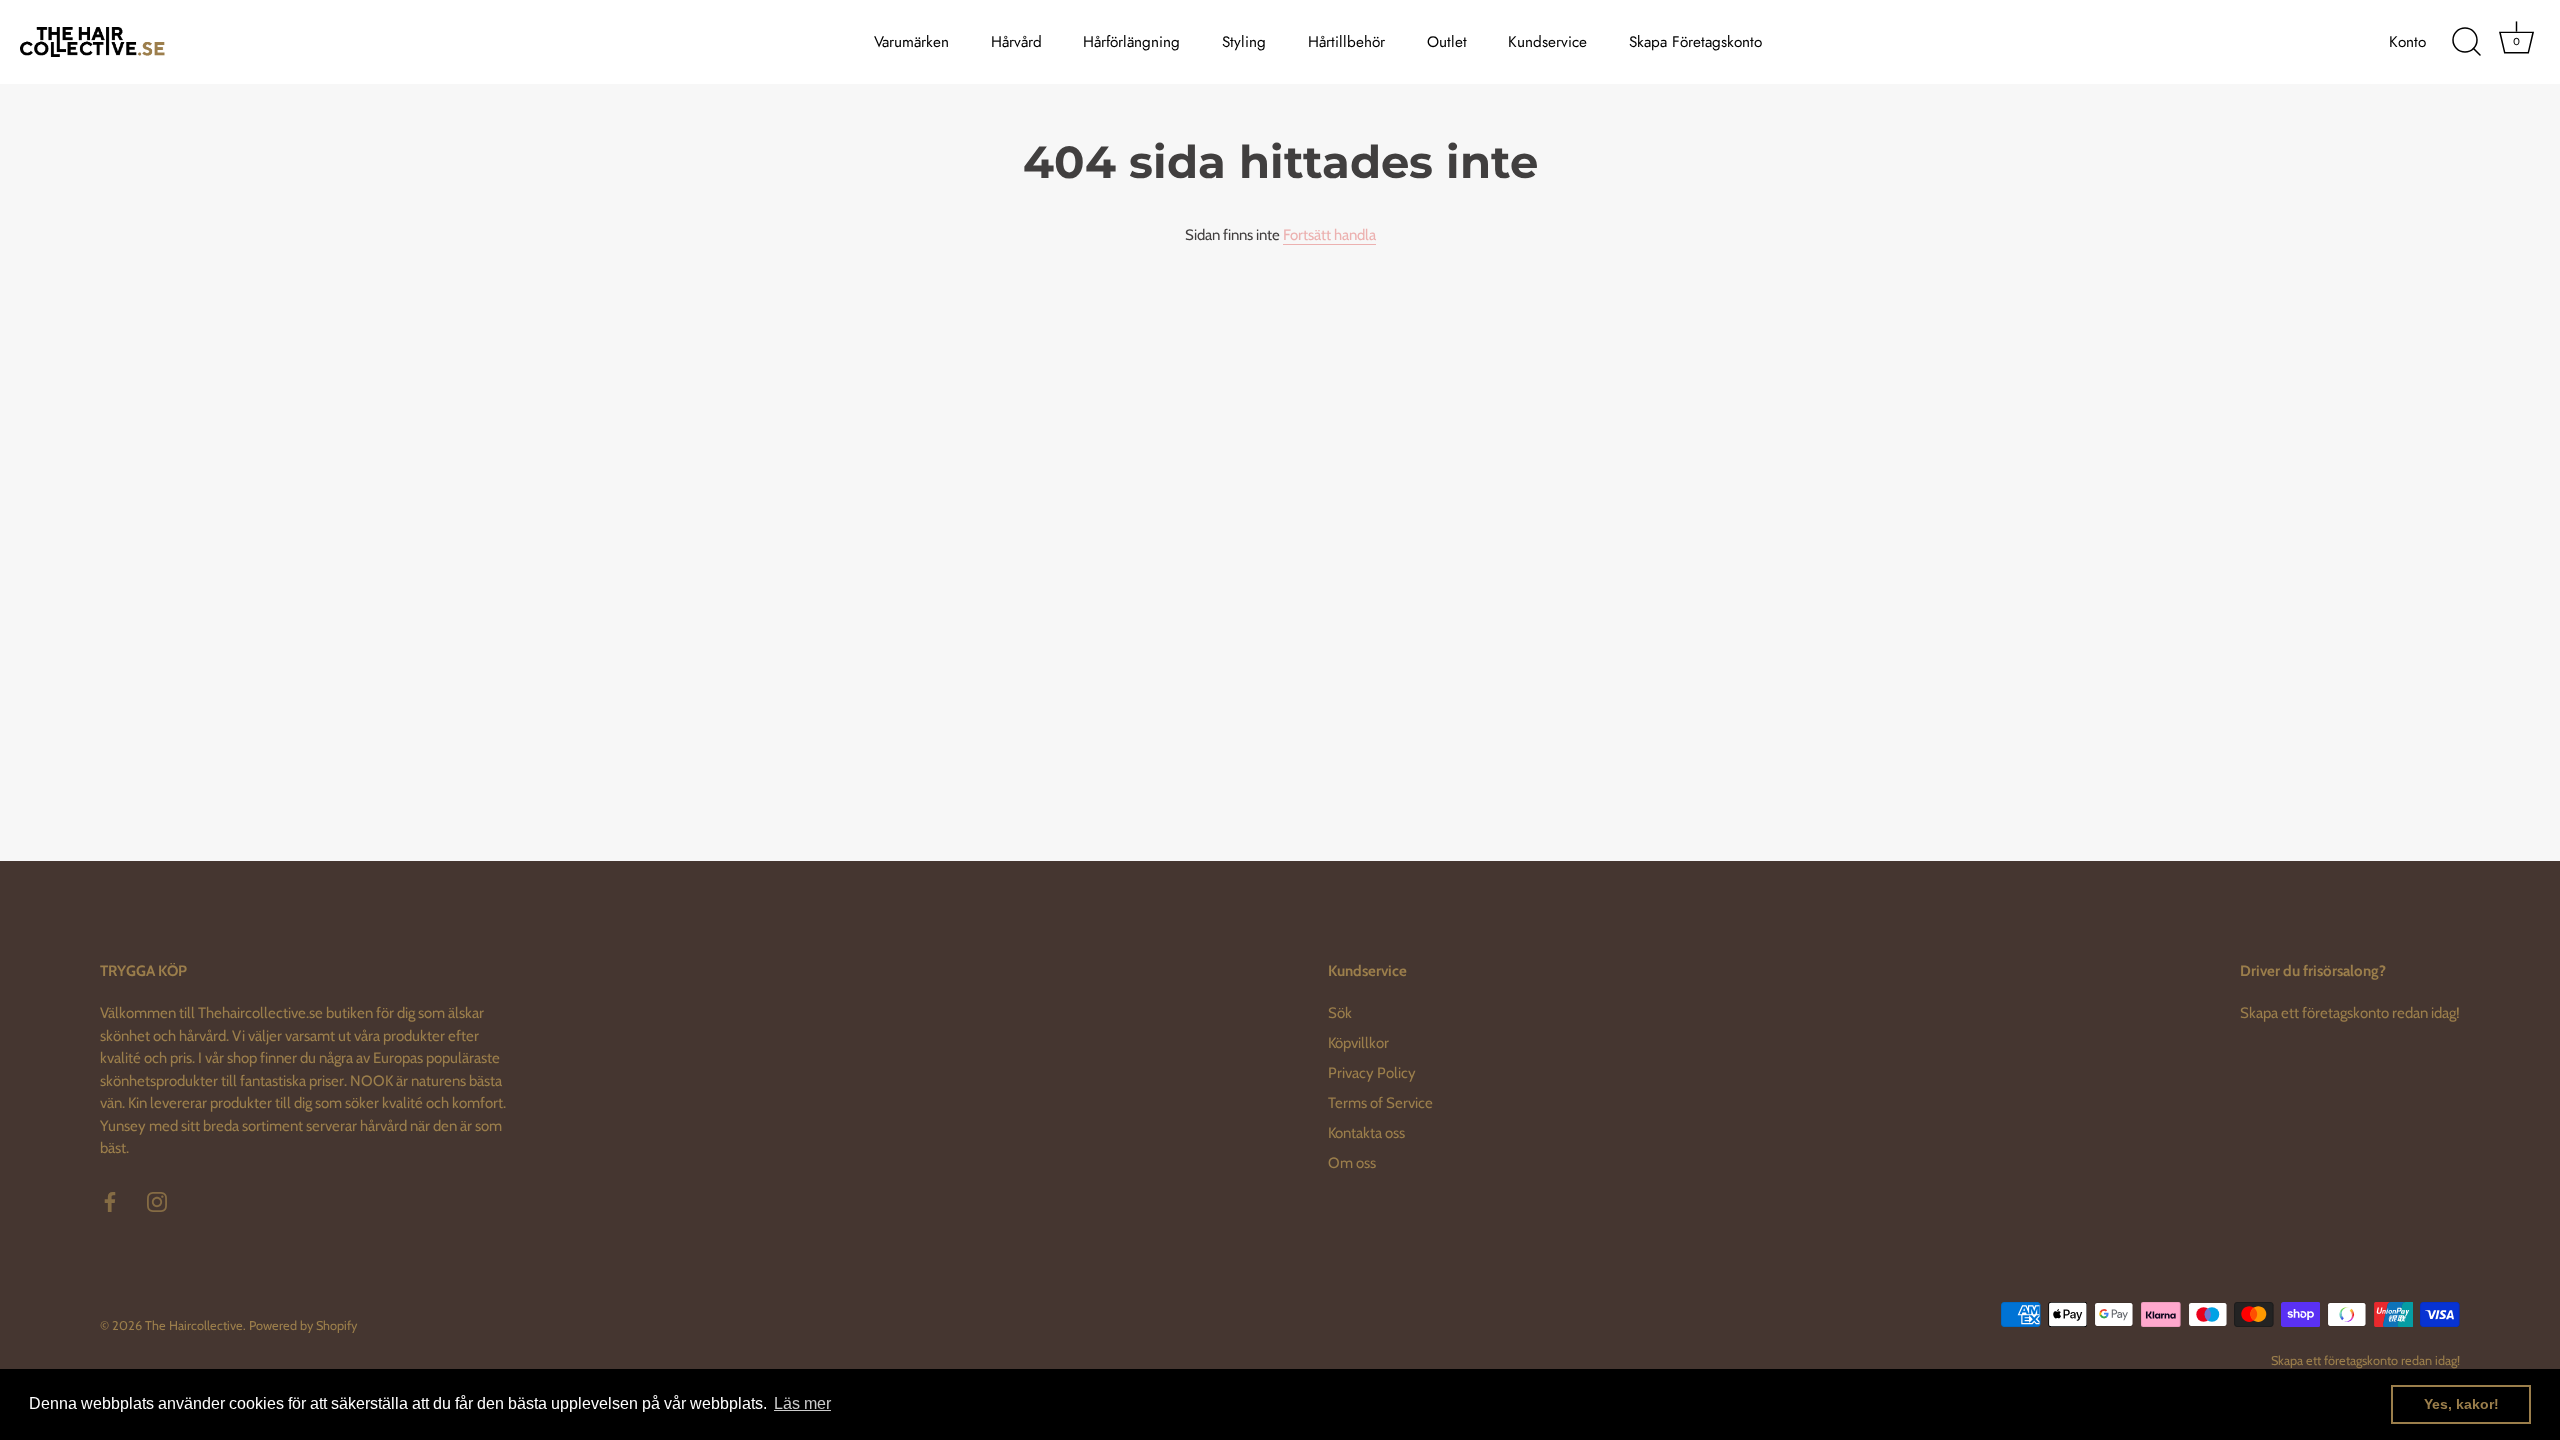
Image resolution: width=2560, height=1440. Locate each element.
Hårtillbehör (1346, 42)
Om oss (1352, 1163)
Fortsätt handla (1329, 235)
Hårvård (1016, 42)
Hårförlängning (1131, 42)
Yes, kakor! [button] (2461, 1404)
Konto (2407, 42)
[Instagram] (157, 1201)
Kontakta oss (1366, 1133)
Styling (1244, 42)
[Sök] (2466, 42)
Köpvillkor (1358, 1043)
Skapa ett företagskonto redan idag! (2350, 1013)
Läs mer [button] (802, 1403)
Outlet (1447, 42)
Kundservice (1547, 42)
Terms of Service (1380, 1103)
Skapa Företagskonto (1695, 42)
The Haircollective (194, 1325)
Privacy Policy (1372, 1073)
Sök (1340, 1013)
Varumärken (911, 42)
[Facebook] (110, 1201)
